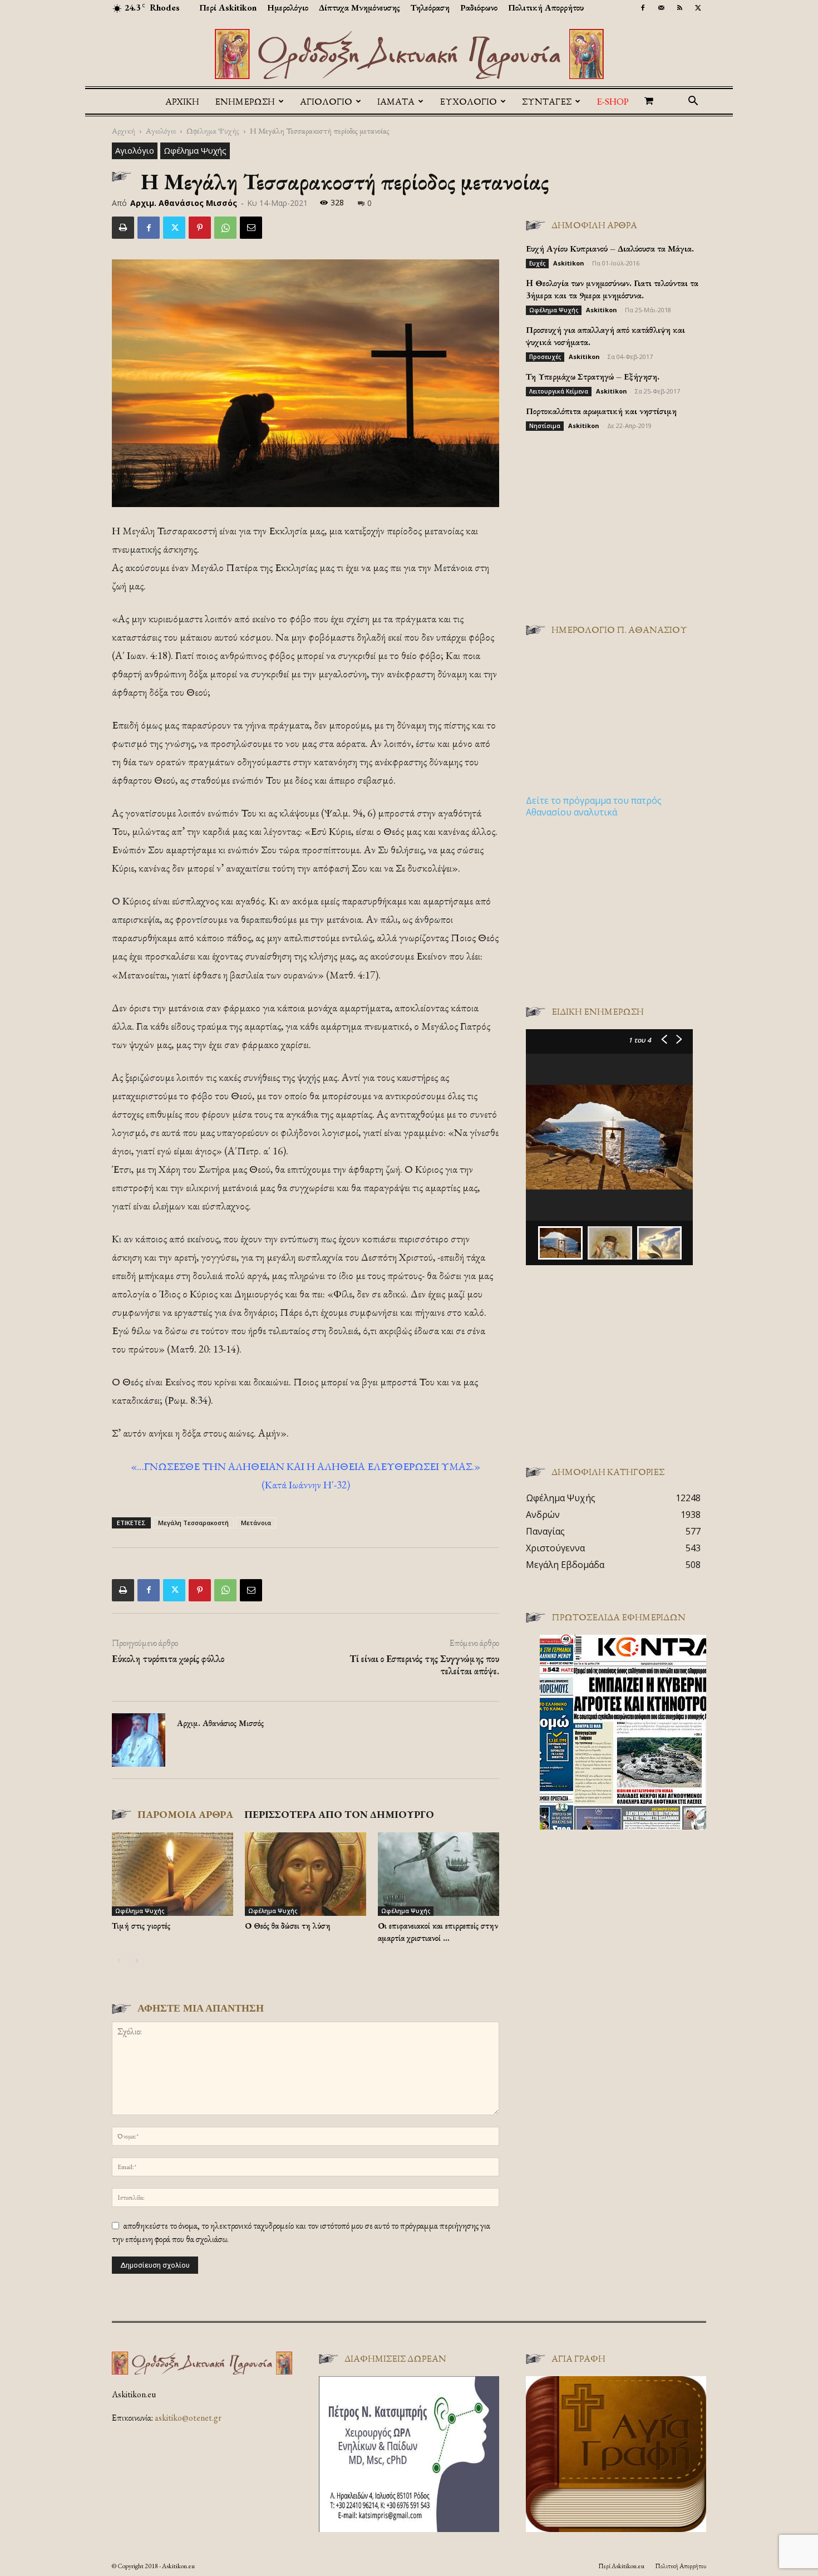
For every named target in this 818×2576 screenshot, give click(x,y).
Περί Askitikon (228, 8)
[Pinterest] (200, 228)
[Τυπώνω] (123, 228)
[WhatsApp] (225, 228)
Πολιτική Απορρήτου (546, 8)
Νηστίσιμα (545, 426)
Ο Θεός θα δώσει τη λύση (288, 1926)
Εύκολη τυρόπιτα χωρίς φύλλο (168, 1659)
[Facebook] (643, 8)
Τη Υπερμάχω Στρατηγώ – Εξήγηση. (593, 377)
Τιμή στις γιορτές (141, 1926)
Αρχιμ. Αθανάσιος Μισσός (184, 203)
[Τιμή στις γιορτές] (173, 1874)
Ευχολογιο (468, 101)
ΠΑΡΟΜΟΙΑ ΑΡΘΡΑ (185, 1814)
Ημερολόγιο (288, 8)
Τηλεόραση (430, 8)
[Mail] (661, 8)
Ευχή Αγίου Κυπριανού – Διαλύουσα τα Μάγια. (610, 249)
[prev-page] (119, 1961)
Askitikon (569, 263)
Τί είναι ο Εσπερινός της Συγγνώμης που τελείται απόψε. (424, 1665)
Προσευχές (545, 357)
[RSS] (679, 8)
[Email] (251, 228)
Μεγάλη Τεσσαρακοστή (193, 1523)
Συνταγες (547, 101)
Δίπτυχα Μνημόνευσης (359, 8)
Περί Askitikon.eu (621, 2566)
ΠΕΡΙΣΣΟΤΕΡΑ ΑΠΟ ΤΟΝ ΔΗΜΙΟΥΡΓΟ (339, 1814)
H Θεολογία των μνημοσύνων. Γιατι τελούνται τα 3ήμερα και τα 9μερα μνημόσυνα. (612, 289)
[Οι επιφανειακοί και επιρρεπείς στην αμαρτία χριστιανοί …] (438, 1874)
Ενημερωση (245, 101)
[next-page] (137, 1961)
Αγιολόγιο (161, 131)
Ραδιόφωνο (479, 8)
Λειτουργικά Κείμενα (559, 391)
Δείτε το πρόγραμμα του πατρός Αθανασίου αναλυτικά (594, 806)
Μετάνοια (256, 1523)
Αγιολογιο (326, 101)
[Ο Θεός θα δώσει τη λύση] (305, 1874)
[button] (693, 102)
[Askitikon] (409, 54)
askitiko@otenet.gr (188, 2418)
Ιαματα (396, 101)
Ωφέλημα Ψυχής (213, 131)
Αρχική (182, 101)
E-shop (613, 101)
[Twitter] (698, 8)
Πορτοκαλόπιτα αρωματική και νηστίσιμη (601, 411)
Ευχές (537, 263)
